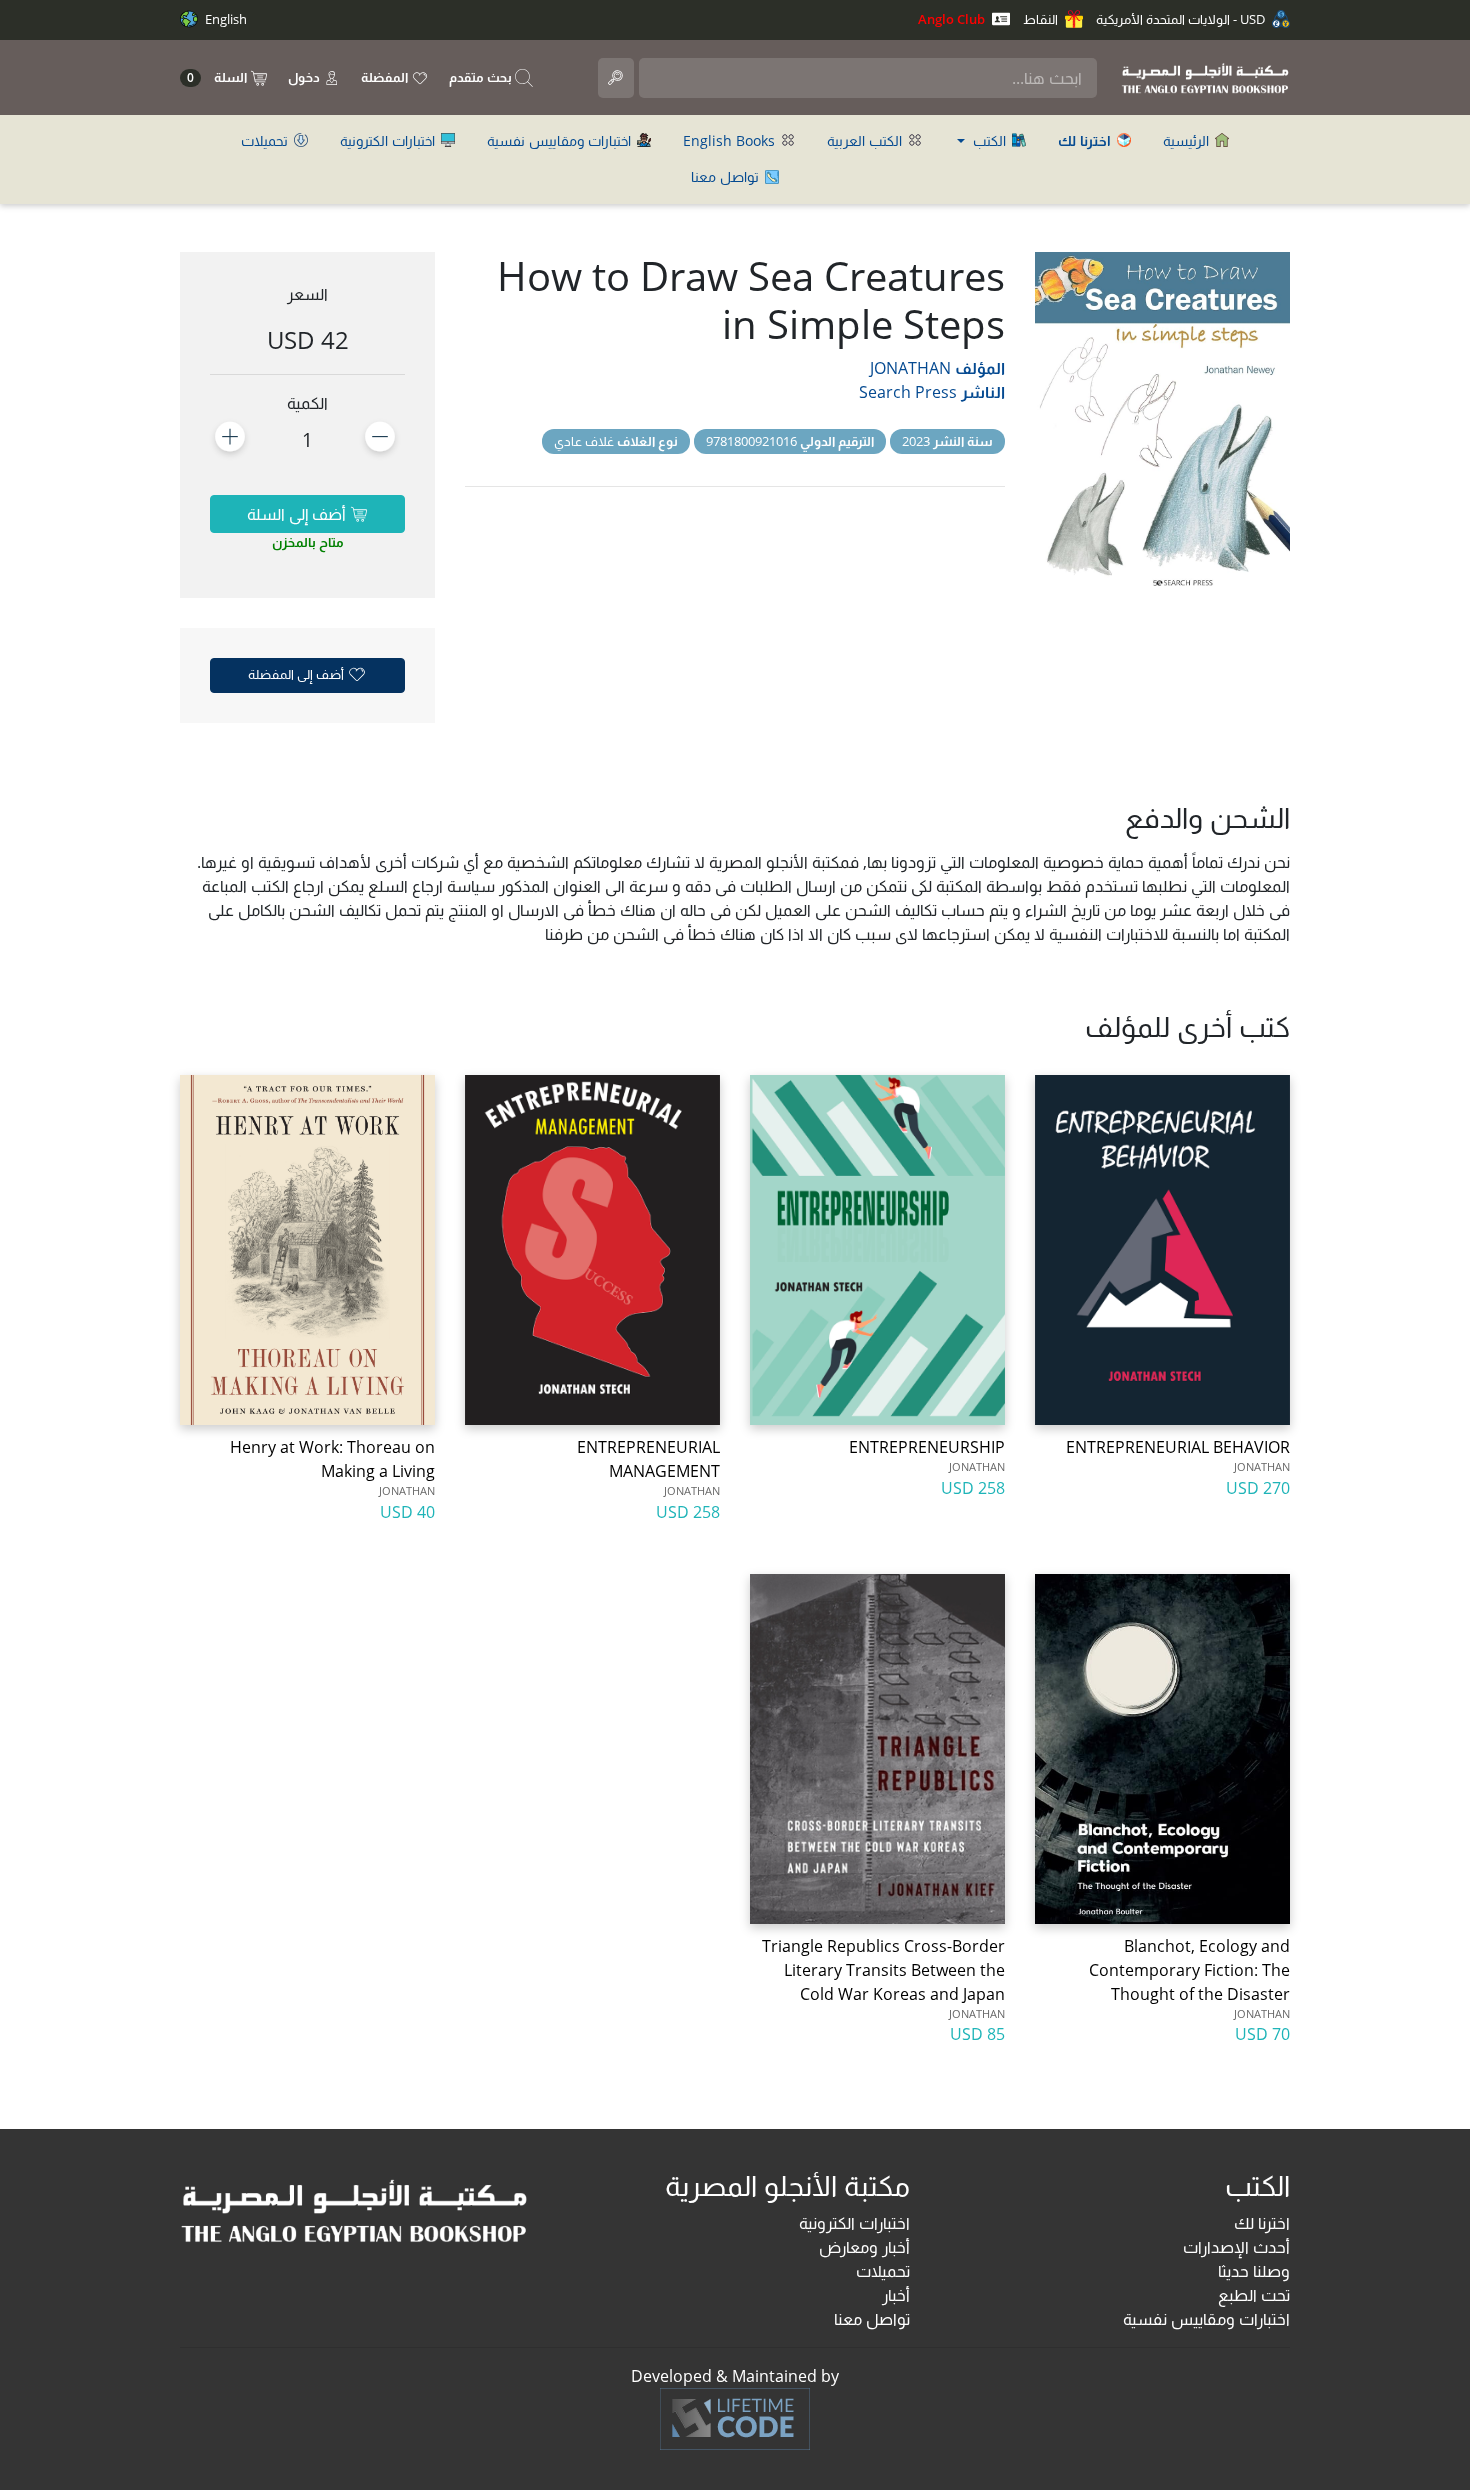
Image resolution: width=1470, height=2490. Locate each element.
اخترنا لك (1262, 2223)
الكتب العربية (866, 140)
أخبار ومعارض (864, 2247)
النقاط (1042, 19)
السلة (218, 77)
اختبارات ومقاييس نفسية (561, 140)
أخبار (896, 2295)
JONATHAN (910, 368)
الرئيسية (1188, 140)
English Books (731, 140)
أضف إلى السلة (298, 514)
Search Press (908, 392)
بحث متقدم (482, 77)
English (224, 19)
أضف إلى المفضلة (297, 674)
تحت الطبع (1254, 2295)
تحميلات (266, 140)
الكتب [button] (989, 140)
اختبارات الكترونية (389, 140)
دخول (305, 77)
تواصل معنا (727, 176)
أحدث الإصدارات (1236, 2247)
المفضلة (386, 77)
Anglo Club (953, 19)
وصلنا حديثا (1254, 2271)
